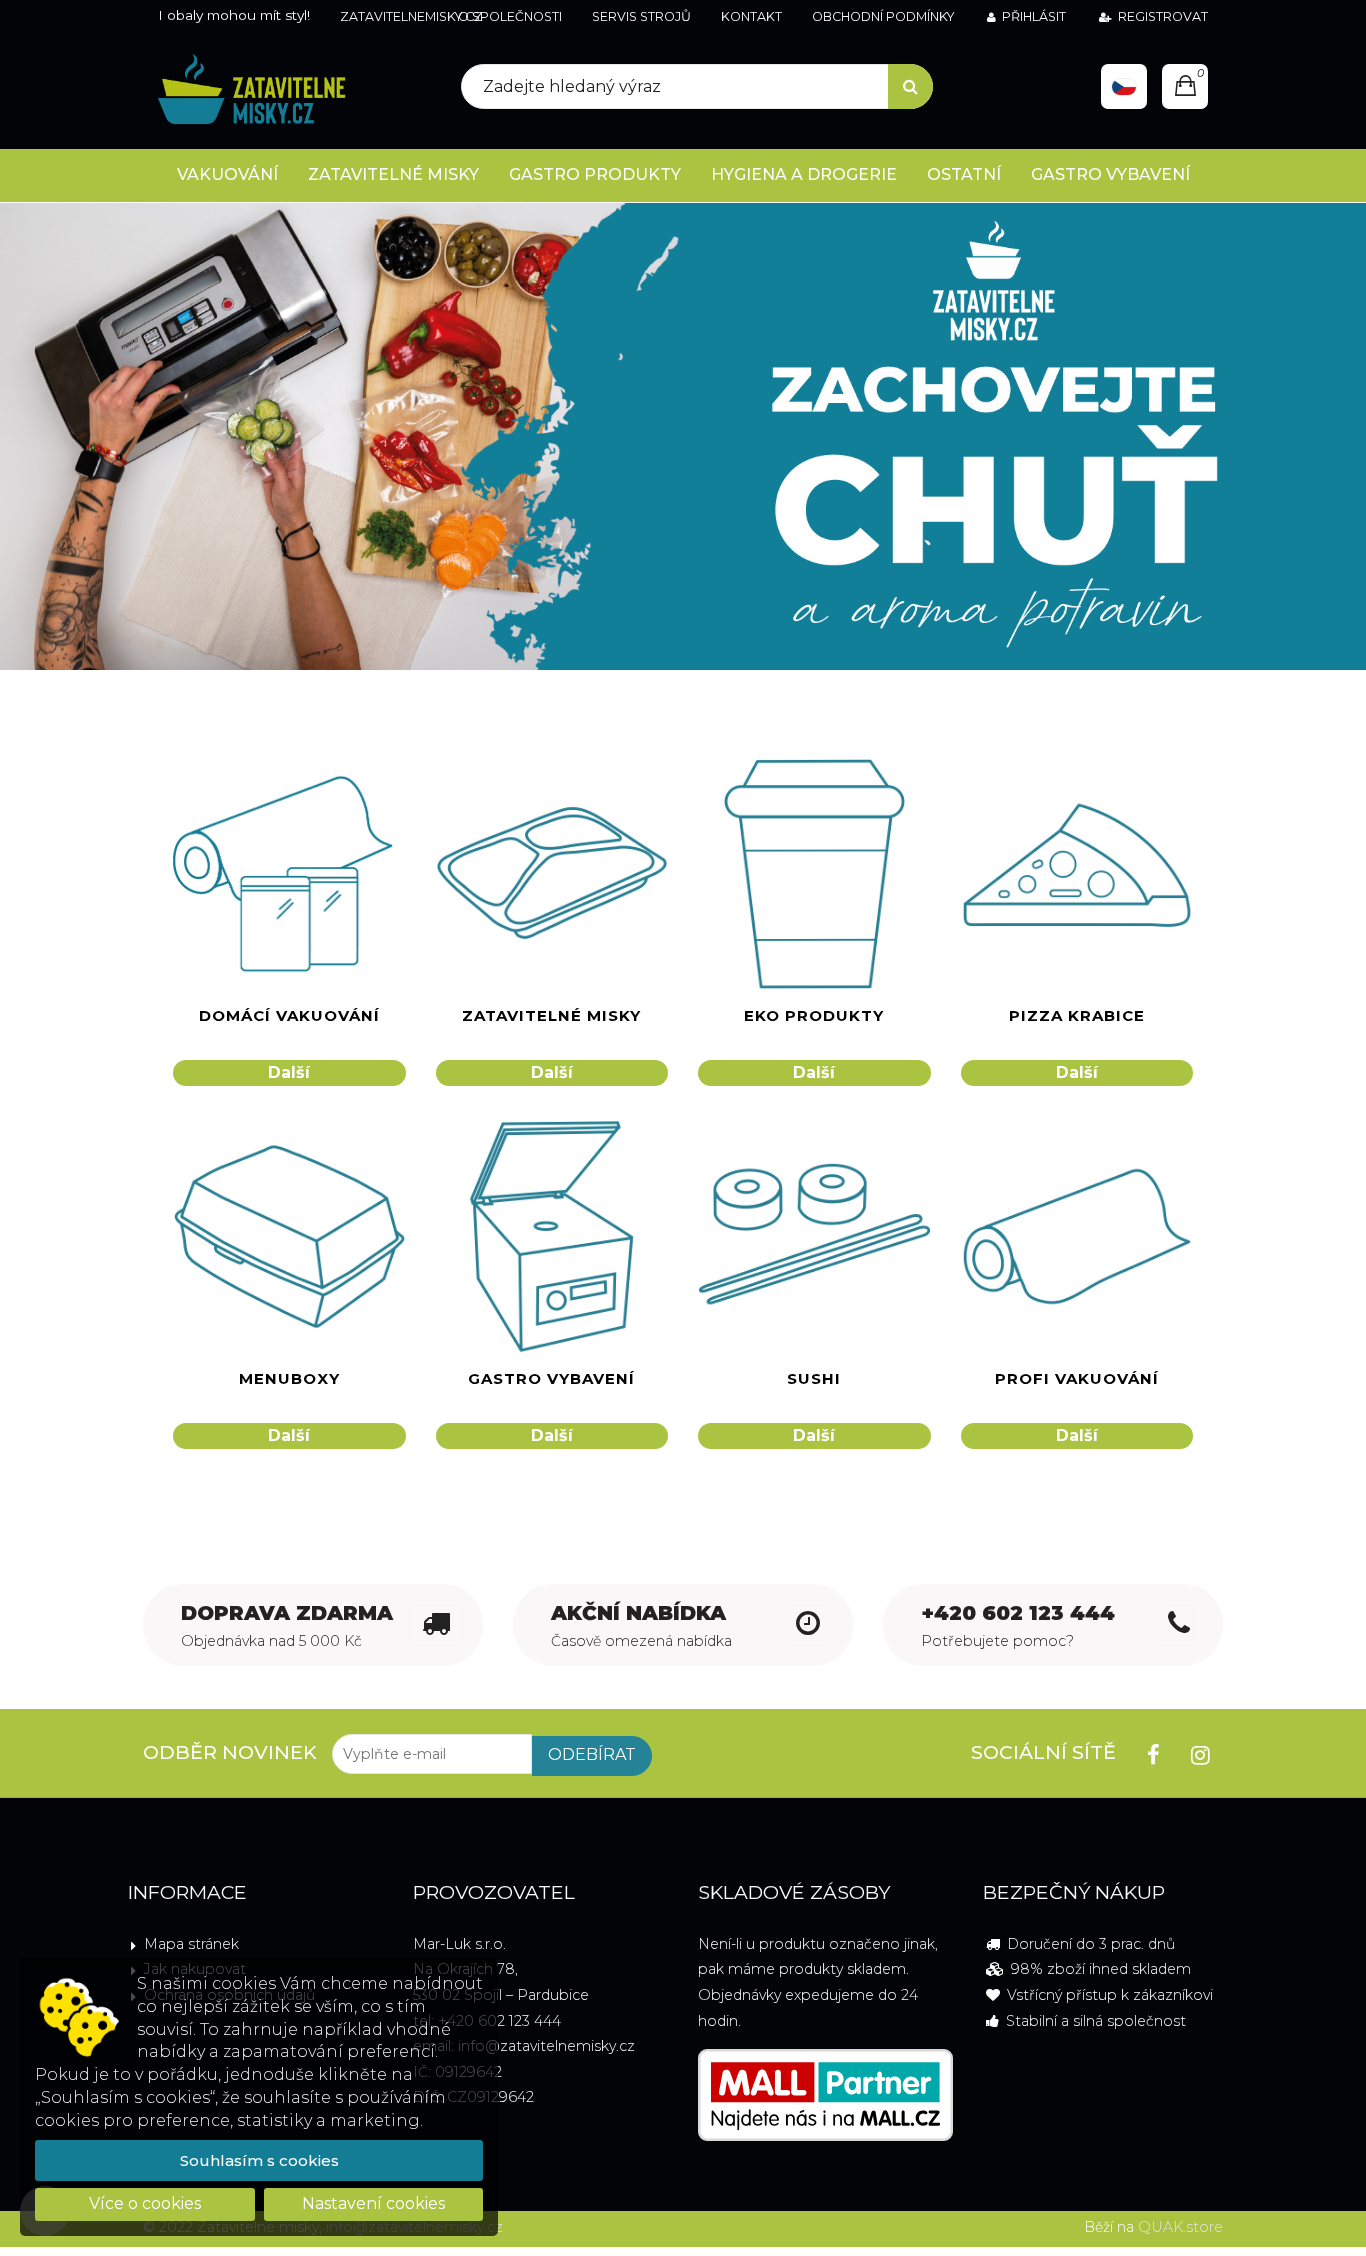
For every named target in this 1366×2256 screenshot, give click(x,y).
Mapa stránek (191, 1944)
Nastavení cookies (373, 2203)
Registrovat (1163, 16)
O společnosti (510, 16)
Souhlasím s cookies (259, 2160)
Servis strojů (641, 16)
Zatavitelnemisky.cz (411, 16)
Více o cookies (145, 2203)
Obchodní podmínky (883, 16)
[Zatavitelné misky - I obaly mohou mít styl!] (252, 90)
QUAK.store (1180, 2227)
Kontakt (751, 16)
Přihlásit (1034, 16)
